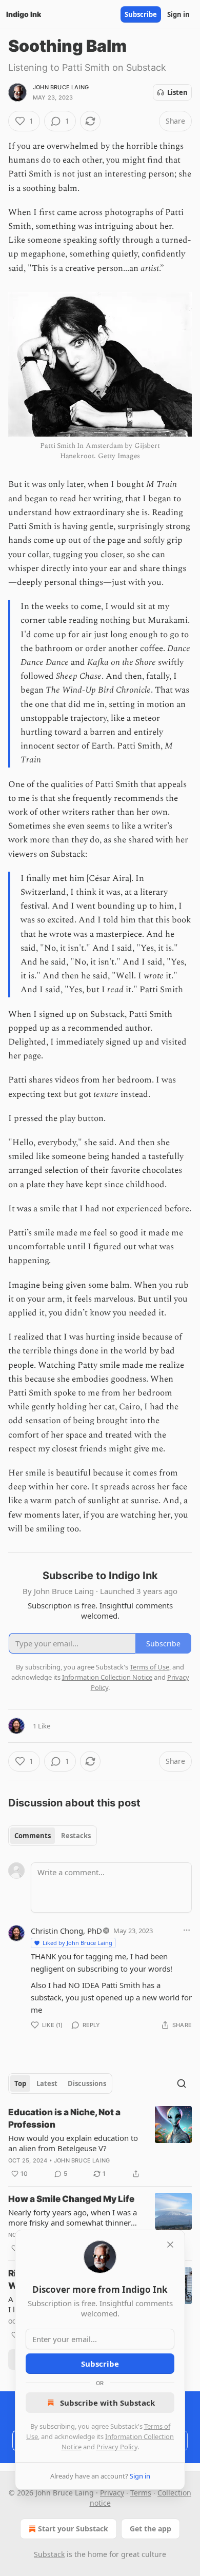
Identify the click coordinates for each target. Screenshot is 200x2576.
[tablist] (53, 1836)
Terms (141, 2493)
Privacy (112, 2493)
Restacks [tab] (76, 1836)
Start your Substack (73, 2529)
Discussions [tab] (87, 2083)
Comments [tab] (33, 1836)
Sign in (178, 14)
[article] (100, 2143)
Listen (177, 92)
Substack (49, 2554)
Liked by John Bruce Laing (77, 1943)
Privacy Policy (117, 2447)
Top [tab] (20, 2083)
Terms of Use (149, 1667)
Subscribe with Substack (107, 2403)
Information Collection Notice (107, 1677)
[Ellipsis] (187, 1930)
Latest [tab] (47, 2083)
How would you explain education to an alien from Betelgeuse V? (73, 2143)
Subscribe (141, 14)
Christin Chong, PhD (66, 1931)
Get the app (151, 2529)
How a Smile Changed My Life (71, 2199)
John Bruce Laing (61, 87)
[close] (170, 2245)
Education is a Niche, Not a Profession (64, 2118)
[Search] (182, 2083)
